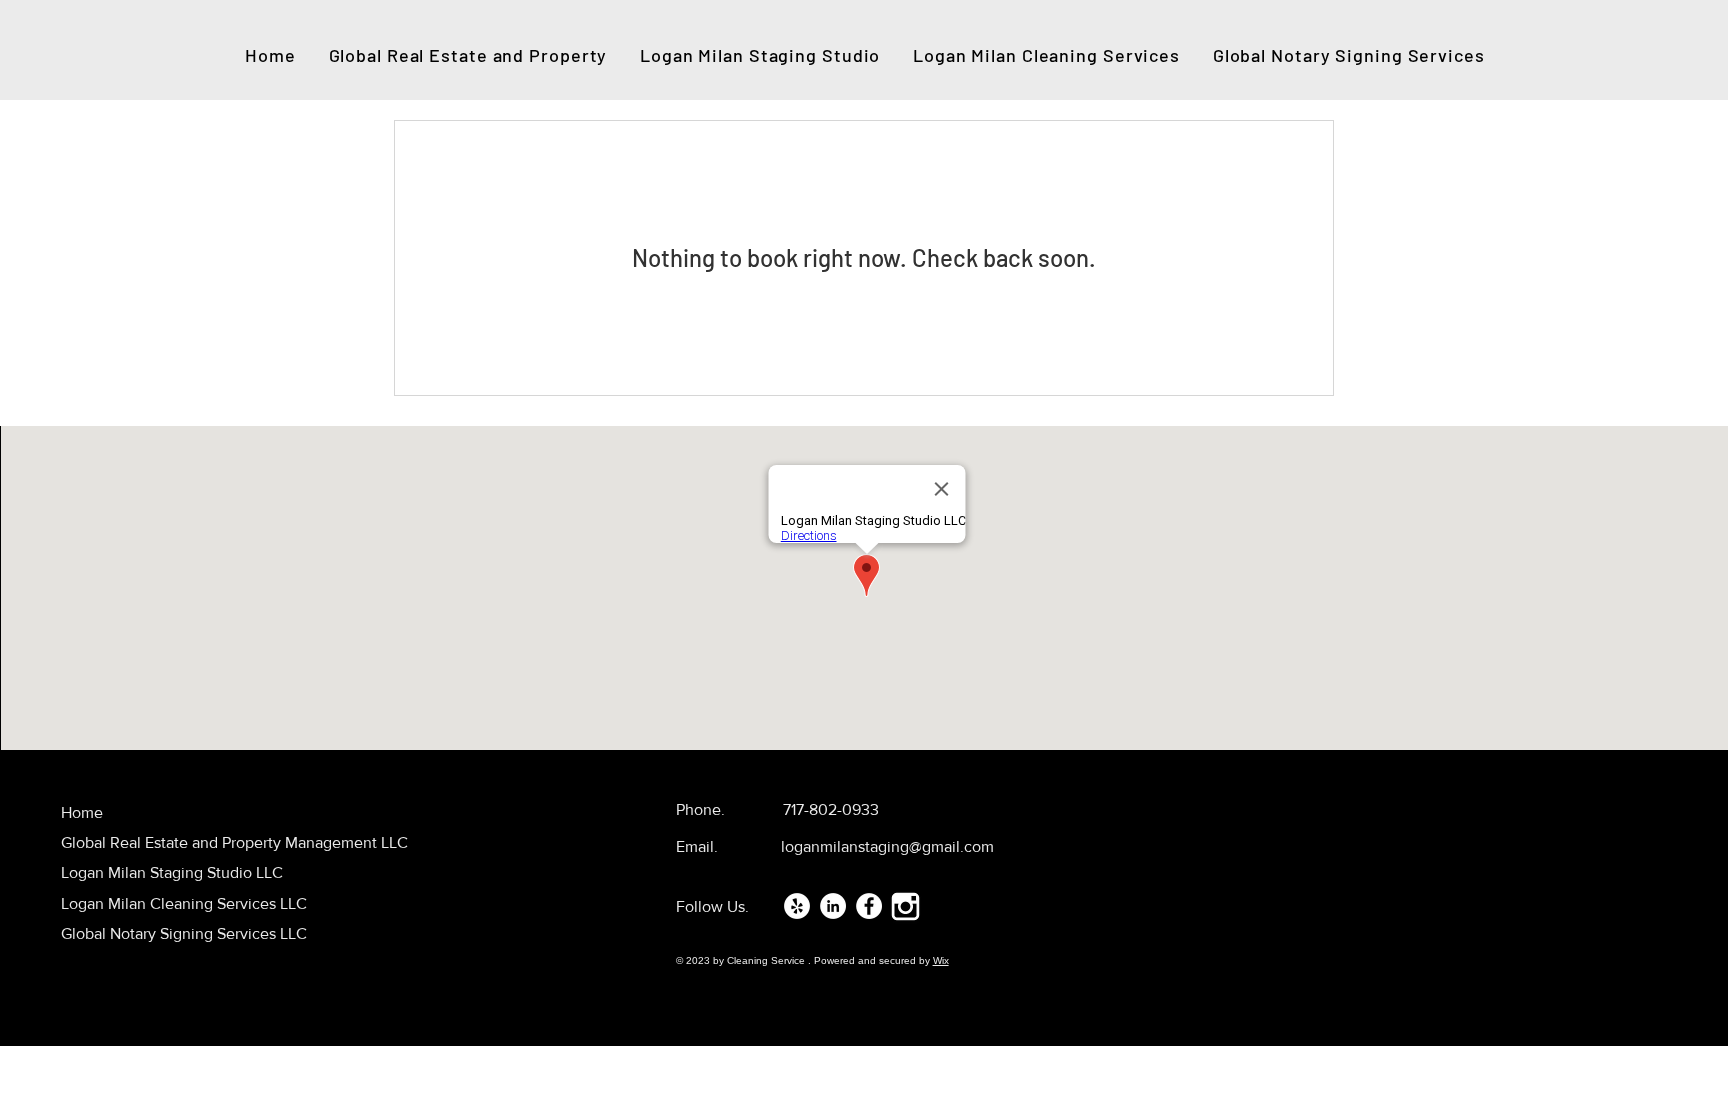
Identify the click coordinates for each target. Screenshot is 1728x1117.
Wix (941, 960)
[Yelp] (797, 906)
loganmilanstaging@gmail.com (887, 846)
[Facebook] (869, 906)
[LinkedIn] (833, 906)
